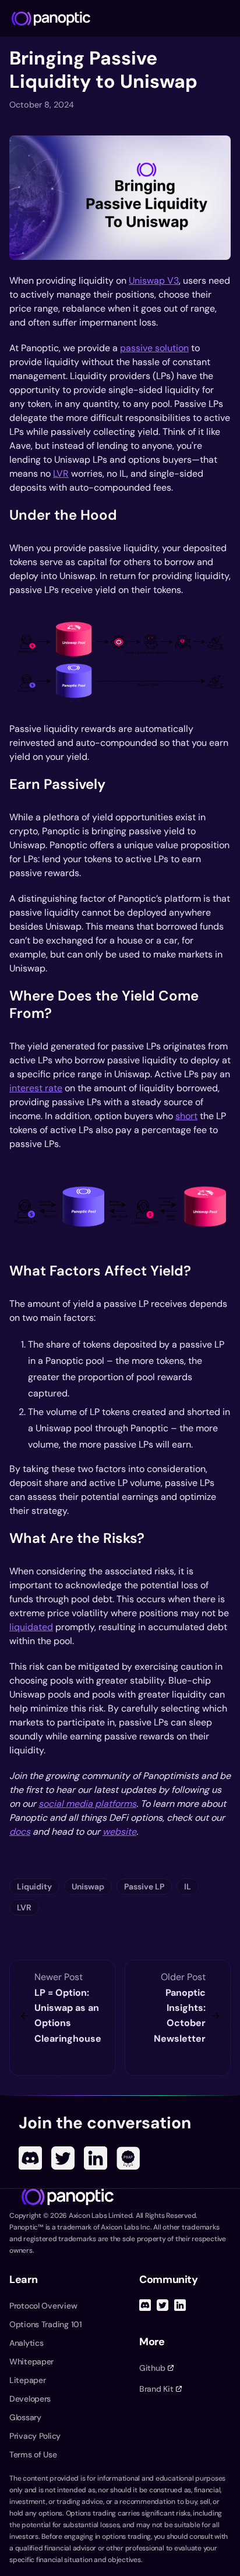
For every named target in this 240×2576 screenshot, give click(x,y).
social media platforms (87, 1804)
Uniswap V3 (154, 281)
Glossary (25, 2417)
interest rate (36, 1088)
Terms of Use (33, 2454)
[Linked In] (96, 2158)
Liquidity (34, 1887)
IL (188, 1887)
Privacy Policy (35, 2436)
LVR (61, 474)
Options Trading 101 (46, 2324)
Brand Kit (156, 2389)
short (186, 1116)
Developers (30, 2399)
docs (20, 1832)
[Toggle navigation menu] (226, 19)
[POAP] (128, 2158)
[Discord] (30, 2158)
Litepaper (27, 2380)
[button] (120, 198)
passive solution (154, 348)
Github (152, 2368)
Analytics (26, 2343)
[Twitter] (63, 2158)
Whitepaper (31, 2361)
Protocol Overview (43, 2306)
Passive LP (144, 1887)
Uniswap (88, 1887)
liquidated (31, 1627)
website (119, 1832)
